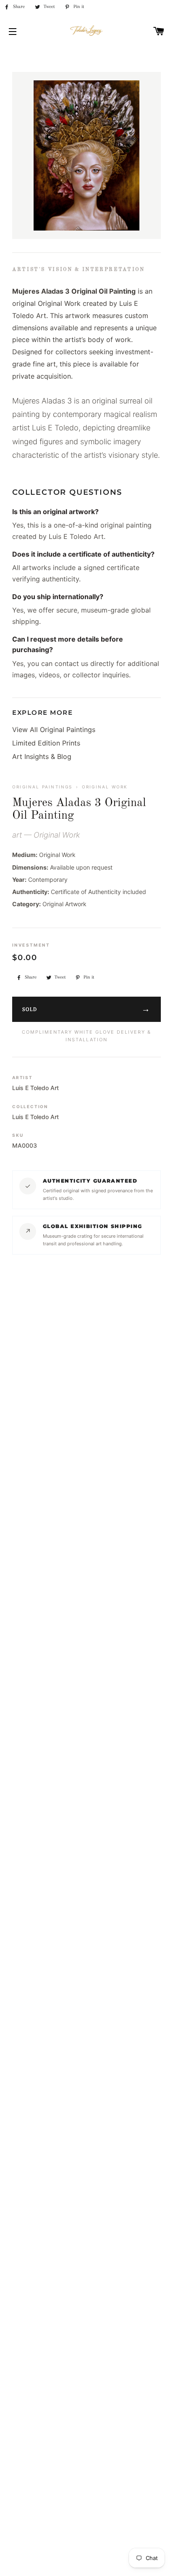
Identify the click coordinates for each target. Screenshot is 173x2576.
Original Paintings (42, 787)
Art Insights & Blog (42, 756)
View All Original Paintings (54, 730)
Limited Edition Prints (46, 743)
